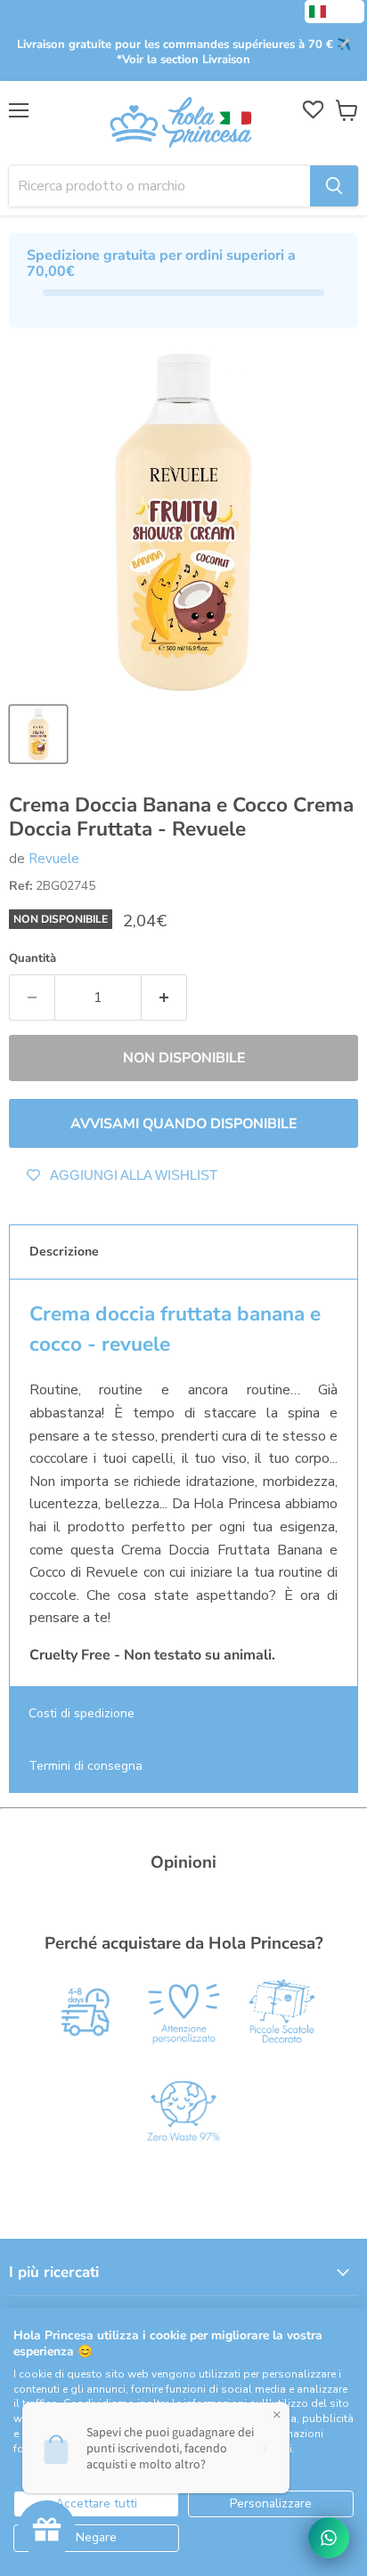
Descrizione (64, 1252)
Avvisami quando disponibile (183, 1124)
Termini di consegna (86, 1766)
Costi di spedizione (82, 1713)
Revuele (54, 859)
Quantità (33, 959)
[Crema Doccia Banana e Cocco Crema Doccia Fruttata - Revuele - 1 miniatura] (38, 734)
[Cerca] (334, 186)
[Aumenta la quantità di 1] (164, 997)
